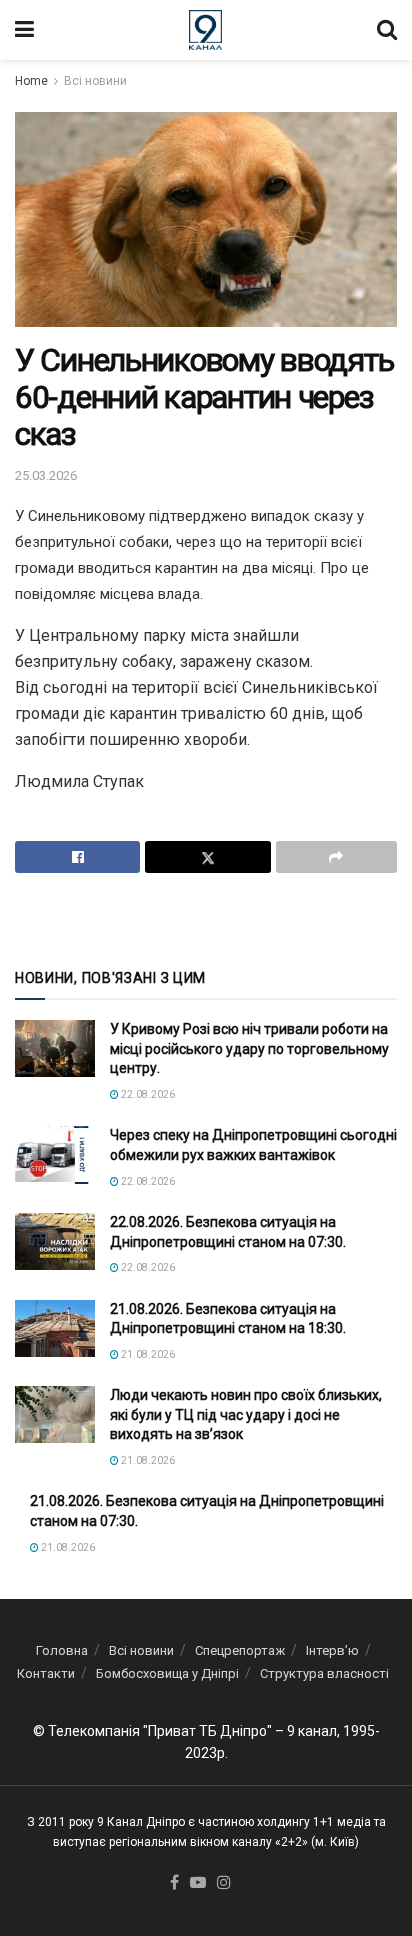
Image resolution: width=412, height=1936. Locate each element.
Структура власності (324, 1673)
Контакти (46, 1673)
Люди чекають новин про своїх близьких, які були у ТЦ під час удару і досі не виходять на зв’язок (246, 1414)
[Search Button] (387, 30)
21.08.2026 (147, 1354)
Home (31, 81)
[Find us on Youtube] (198, 1883)
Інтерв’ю (332, 1650)
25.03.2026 (46, 475)
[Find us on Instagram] (224, 1883)
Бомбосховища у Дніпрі (167, 1673)
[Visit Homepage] (205, 30)
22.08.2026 (147, 1094)
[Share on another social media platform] (336, 857)
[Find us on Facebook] (174, 1883)
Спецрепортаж (240, 1650)
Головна (62, 1650)
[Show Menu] (24, 30)
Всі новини (95, 81)
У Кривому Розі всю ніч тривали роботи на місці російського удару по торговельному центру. (249, 1048)
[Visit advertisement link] (206, 919)
